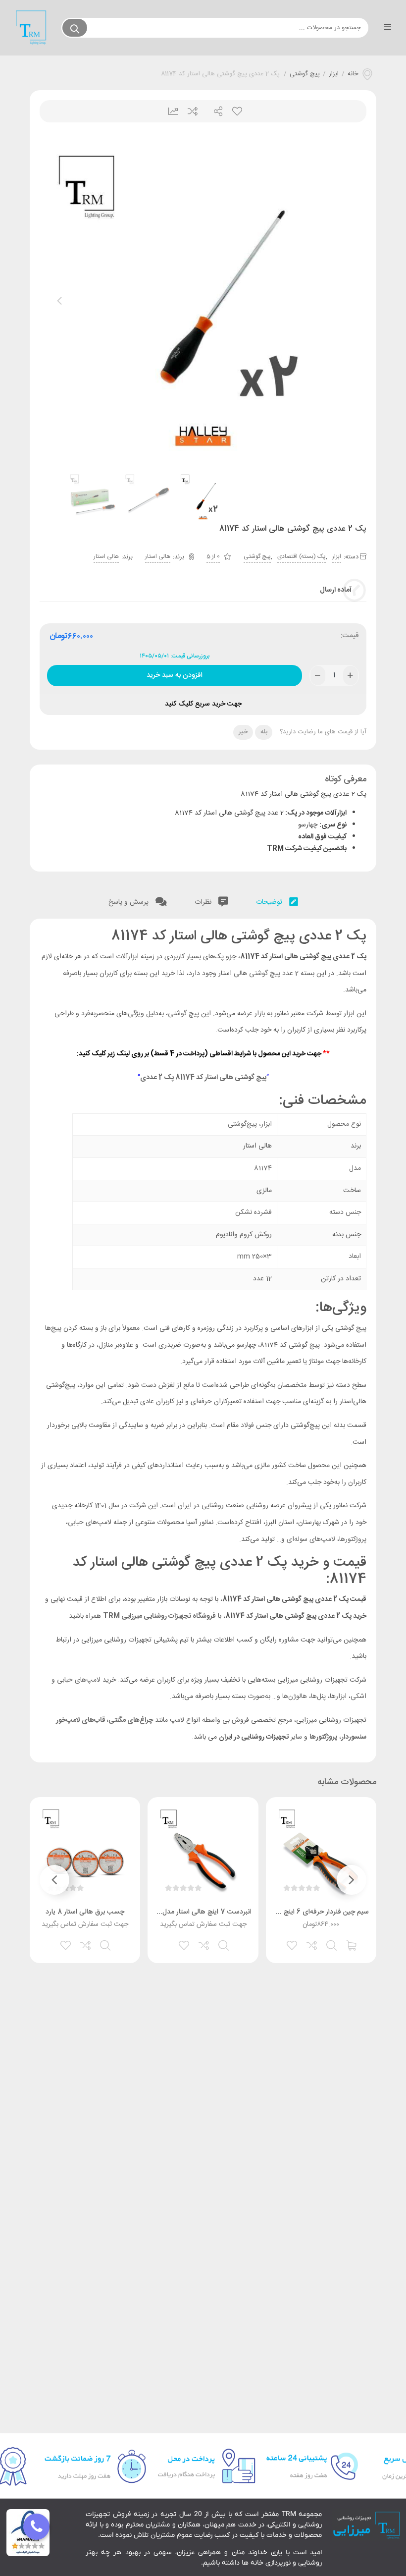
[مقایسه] (312, 1944)
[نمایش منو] (387, 28)
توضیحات (270, 902)
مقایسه (192, 111)
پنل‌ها (318, 1697)
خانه (353, 74)
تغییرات (170, 111)
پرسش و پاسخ (129, 902)
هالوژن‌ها (294, 1697)
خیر (243, 732)
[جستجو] (75, 28)
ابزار (334, 74)
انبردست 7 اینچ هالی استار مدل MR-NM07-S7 (182, 1912)
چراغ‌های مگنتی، (130, 1720)
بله (264, 732)
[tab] (277, 900)
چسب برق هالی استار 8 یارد (85, 1912)
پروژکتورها (353, 1539)
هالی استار (158, 556)
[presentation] (59, 301)
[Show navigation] (36, 2527)
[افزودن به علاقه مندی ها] (293, 1944)
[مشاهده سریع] (332, 1944)
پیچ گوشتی (305, 74)
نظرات (204, 902)
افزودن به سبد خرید (175, 673)
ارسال (214, 111)
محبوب (236, 111)
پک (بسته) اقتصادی (302, 556)
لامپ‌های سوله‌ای (311, 1539)
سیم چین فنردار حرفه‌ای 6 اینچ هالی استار (311, 1912)
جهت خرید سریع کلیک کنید (203, 704)
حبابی (76, 1523)
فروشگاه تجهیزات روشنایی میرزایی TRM (159, 1616)
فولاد (247, 1425)
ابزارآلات (127, 957)
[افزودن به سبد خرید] (352, 1944)
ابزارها (339, 1697)
